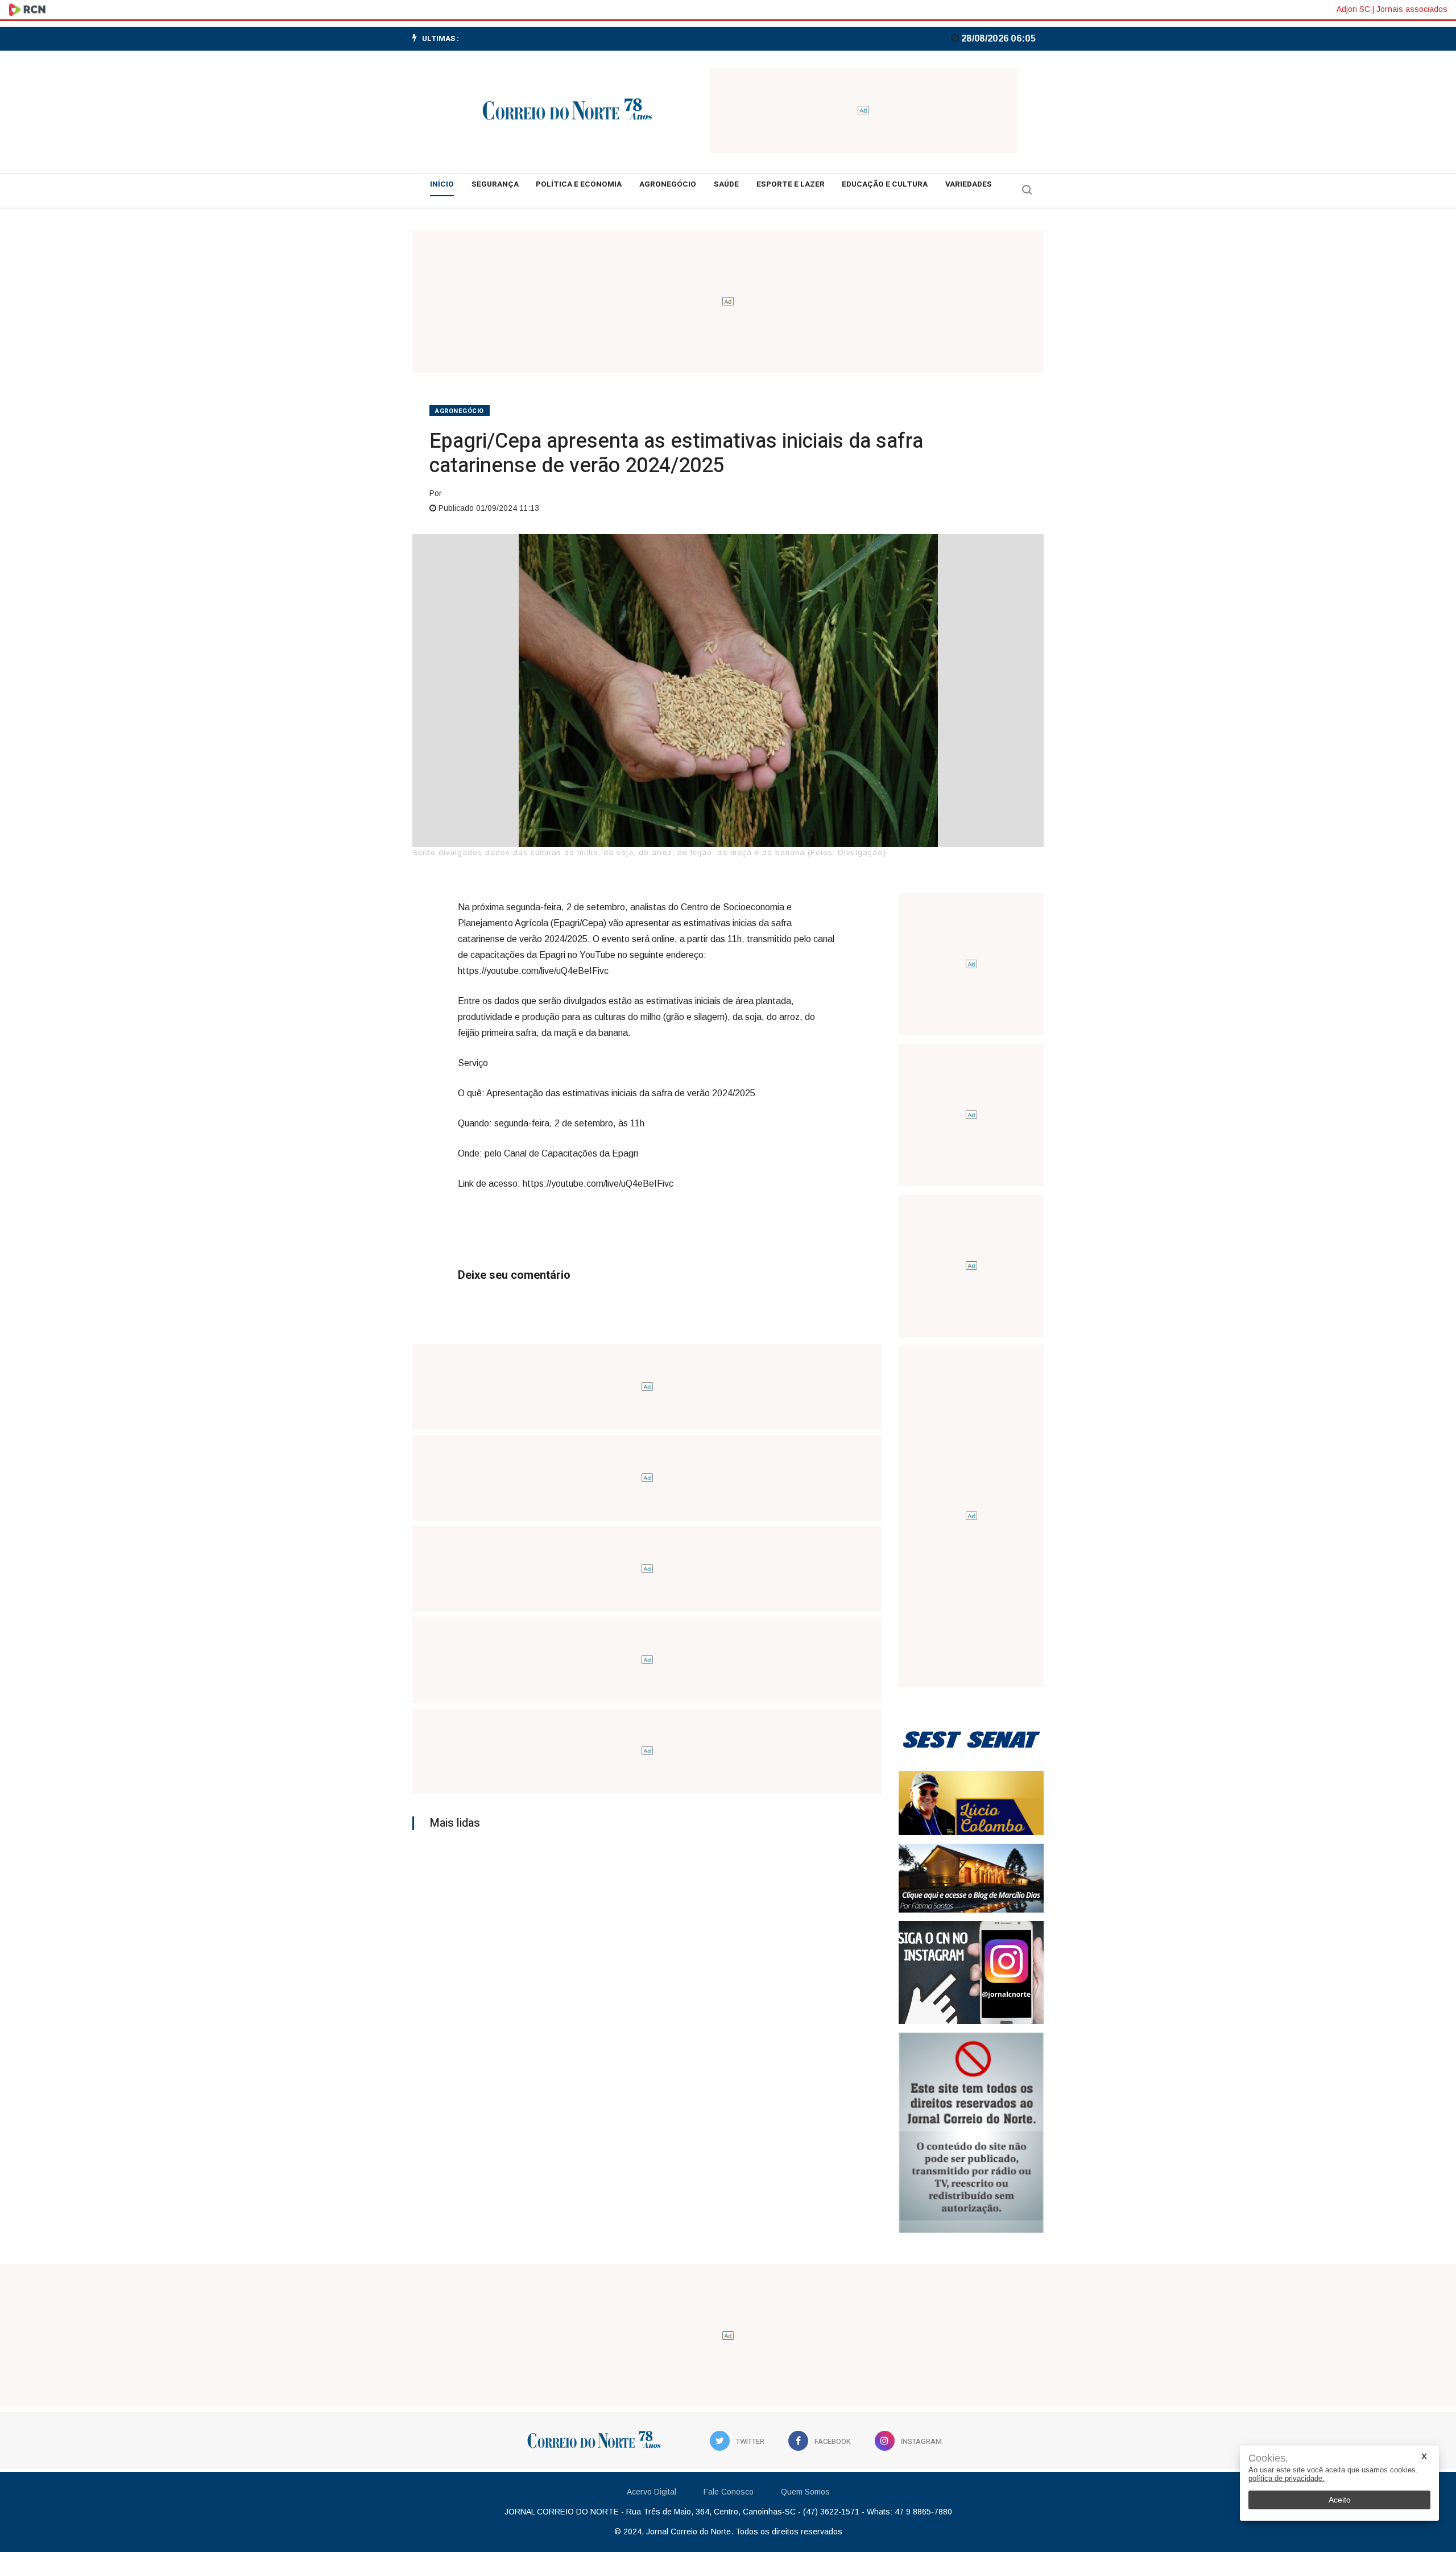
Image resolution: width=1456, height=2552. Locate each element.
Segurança (495, 184)
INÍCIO (442, 184)
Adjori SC (1353, 9)
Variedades (969, 184)
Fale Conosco (729, 2492)
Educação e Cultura (885, 184)
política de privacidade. (1287, 2478)
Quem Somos (805, 2492)
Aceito (1340, 2500)
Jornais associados (1412, 9)
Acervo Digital (652, 2492)
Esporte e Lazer (791, 184)
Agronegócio (668, 184)
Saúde (726, 184)
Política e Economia (579, 184)
